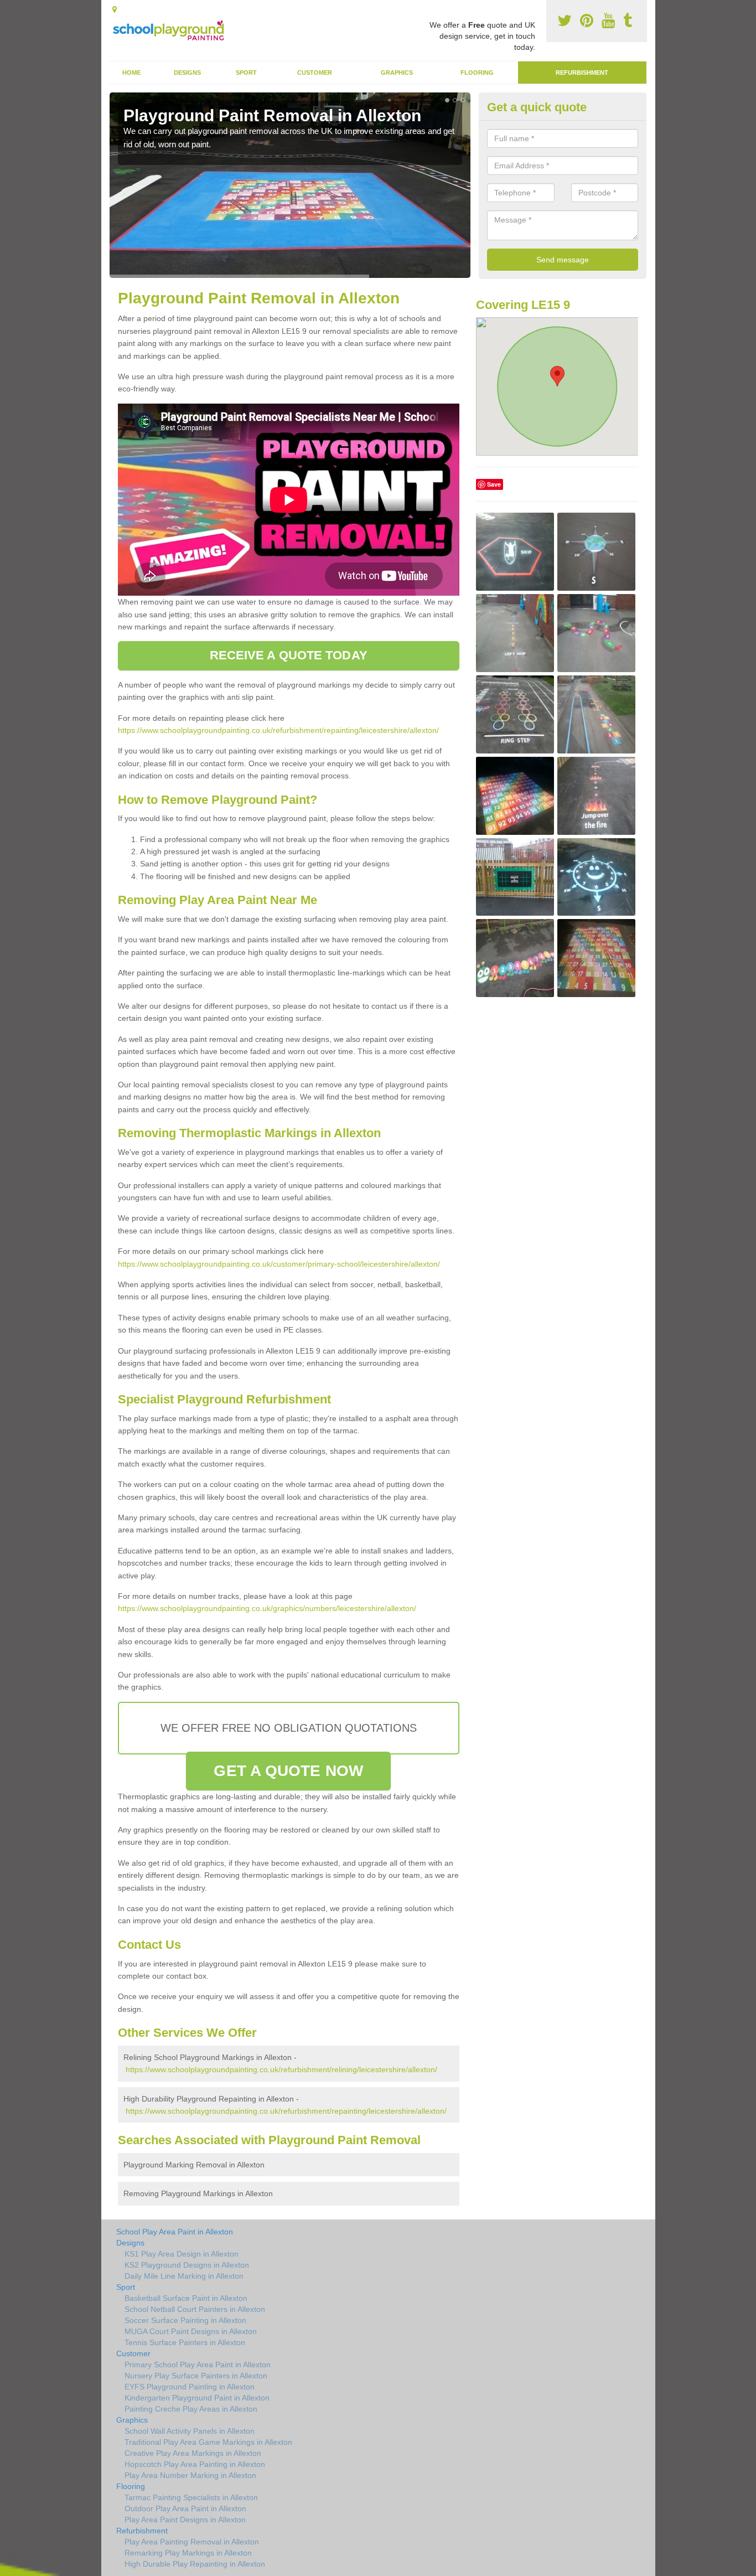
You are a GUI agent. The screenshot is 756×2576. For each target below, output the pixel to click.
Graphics (397, 73)
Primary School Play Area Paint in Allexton (198, 2365)
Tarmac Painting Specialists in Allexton (191, 2497)
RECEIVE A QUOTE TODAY (289, 655)
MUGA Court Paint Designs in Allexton (191, 2331)
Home (131, 73)
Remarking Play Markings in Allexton (188, 2553)
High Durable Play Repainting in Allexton (195, 2564)
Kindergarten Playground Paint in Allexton (197, 2398)
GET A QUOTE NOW (288, 1771)
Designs (187, 73)
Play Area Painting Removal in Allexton (192, 2542)
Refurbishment (582, 73)
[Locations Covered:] (115, 9)
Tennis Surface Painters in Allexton (185, 2342)
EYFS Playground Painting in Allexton (190, 2387)
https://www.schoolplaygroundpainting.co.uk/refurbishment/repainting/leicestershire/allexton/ (278, 730)
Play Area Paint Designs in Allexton (185, 2520)
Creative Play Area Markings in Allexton (193, 2453)
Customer (315, 73)
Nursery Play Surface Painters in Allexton (196, 2376)
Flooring (477, 73)
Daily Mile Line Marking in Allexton (184, 2276)
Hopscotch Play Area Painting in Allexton (195, 2464)
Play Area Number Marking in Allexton (190, 2475)
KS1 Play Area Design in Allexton (182, 2254)
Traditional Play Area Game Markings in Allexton (208, 2442)
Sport (246, 73)
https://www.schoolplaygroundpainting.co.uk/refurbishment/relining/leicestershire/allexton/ (281, 2069)
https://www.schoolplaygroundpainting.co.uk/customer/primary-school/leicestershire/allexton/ (279, 1264)
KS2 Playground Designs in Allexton (187, 2265)
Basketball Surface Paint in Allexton (186, 2298)
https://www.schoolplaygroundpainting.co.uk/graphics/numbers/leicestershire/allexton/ (267, 1608)
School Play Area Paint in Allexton (175, 2232)
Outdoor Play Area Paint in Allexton (185, 2508)
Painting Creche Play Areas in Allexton (191, 2409)
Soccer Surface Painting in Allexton (185, 2320)
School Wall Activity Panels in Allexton (190, 2431)
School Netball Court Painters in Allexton (195, 2309)
